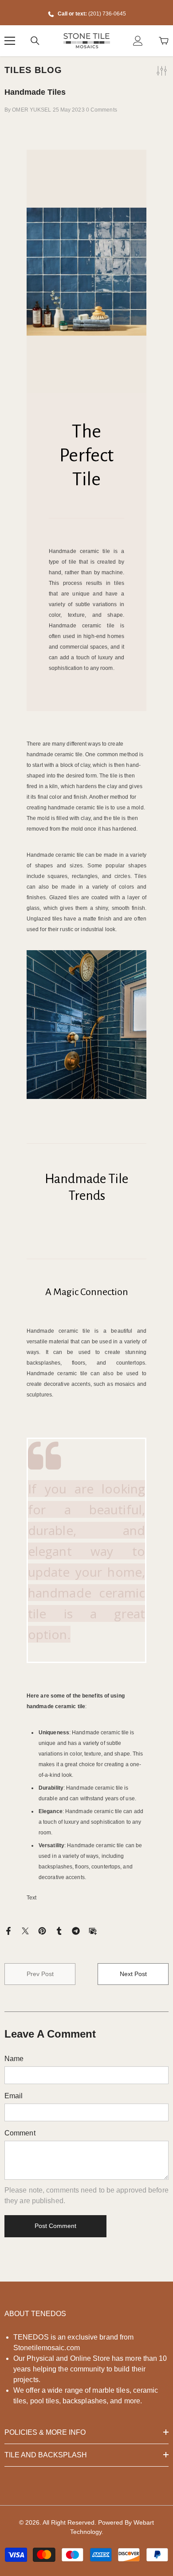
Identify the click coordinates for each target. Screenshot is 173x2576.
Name (14, 2059)
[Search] (35, 41)
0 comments (102, 110)
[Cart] (164, 41)
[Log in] (138, 41)
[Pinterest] (42, 1931)
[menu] (10, 41)
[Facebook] (8, 1931)
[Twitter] (25, 1931)
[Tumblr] (59, 1931)
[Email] (93, 1931)
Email (14, 2096)
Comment (20, 2133)
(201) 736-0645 (107, 14)
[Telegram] (76, 1931)
